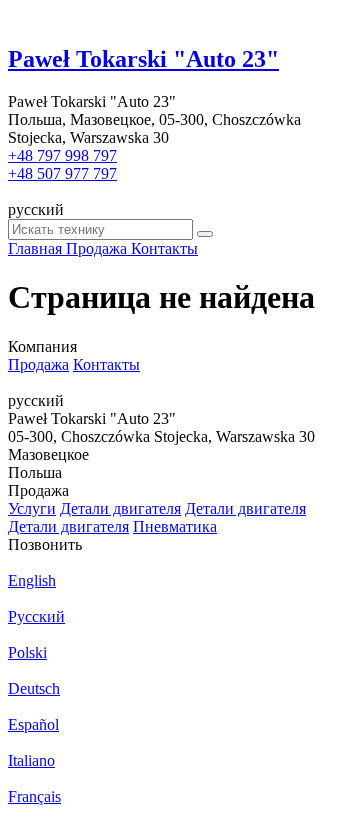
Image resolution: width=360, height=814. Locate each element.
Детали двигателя (120, 508)
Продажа (38, 364)
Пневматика (175, 526)
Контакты (106, 364)
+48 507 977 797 (62, 173)
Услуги (32, 508)
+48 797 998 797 (62, 155)
